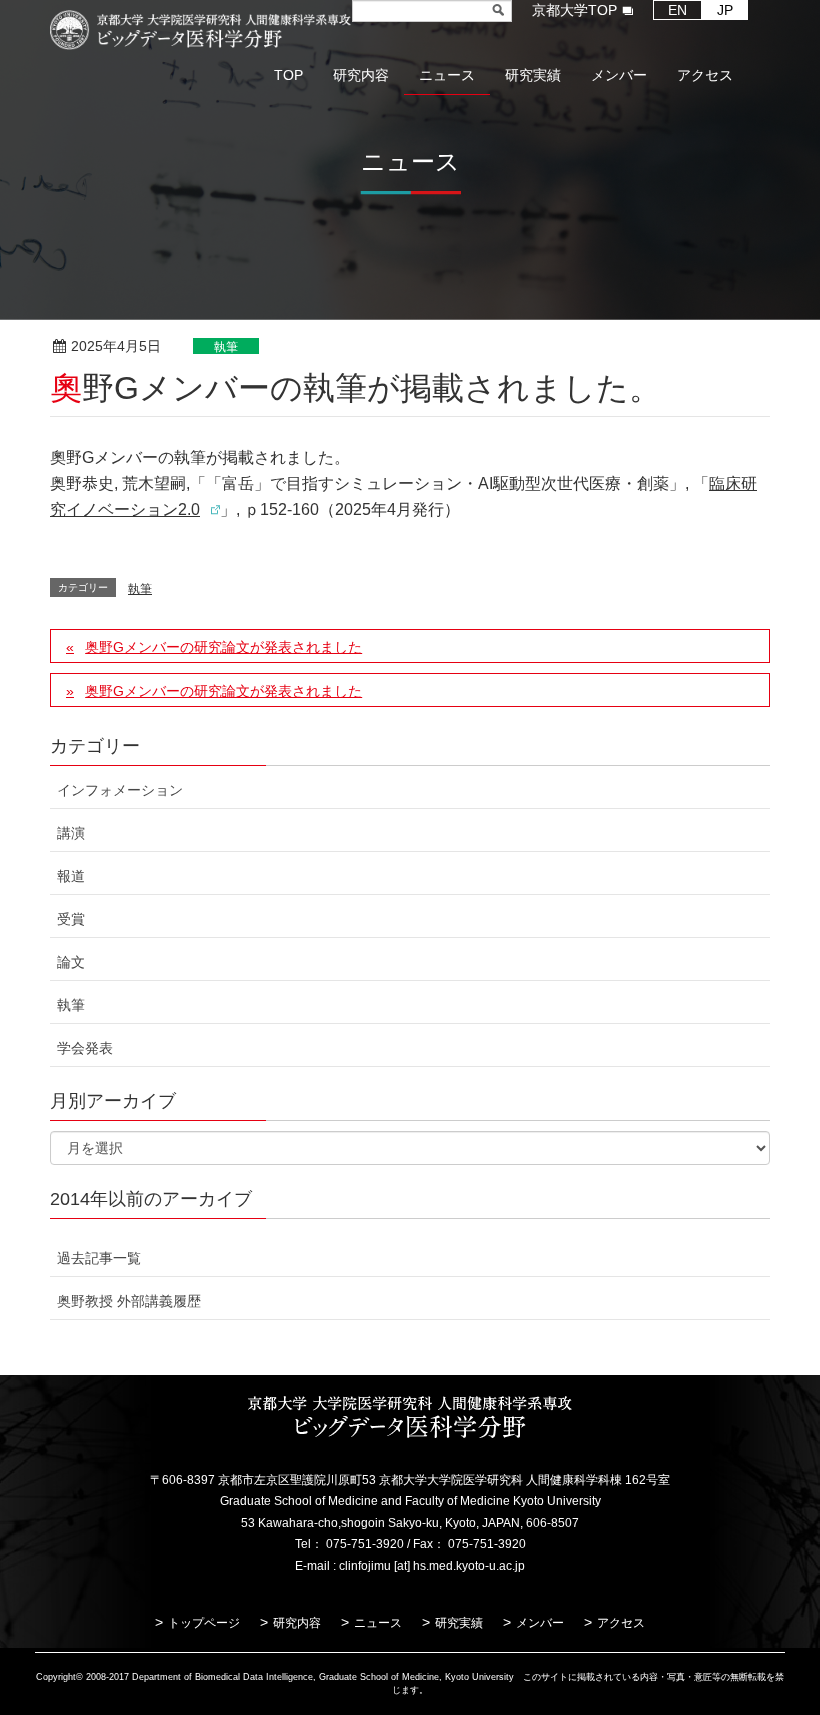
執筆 (226, 347)
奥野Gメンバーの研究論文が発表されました (223, 647)
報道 (71, 876)
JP (725, 10)
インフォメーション (120, 790)
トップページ (204, 1623)
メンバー (540, 1623)
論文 (71, 962)
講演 (71, 833)
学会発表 (85, 1048)
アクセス (621, 1623)
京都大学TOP (574, 10)
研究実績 (459, 1623)
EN (677, 10)
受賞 (71, 919)
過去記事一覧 (99, 1258)
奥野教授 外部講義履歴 (129, 1301)
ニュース (378, 1623)
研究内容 (297, 1623)
